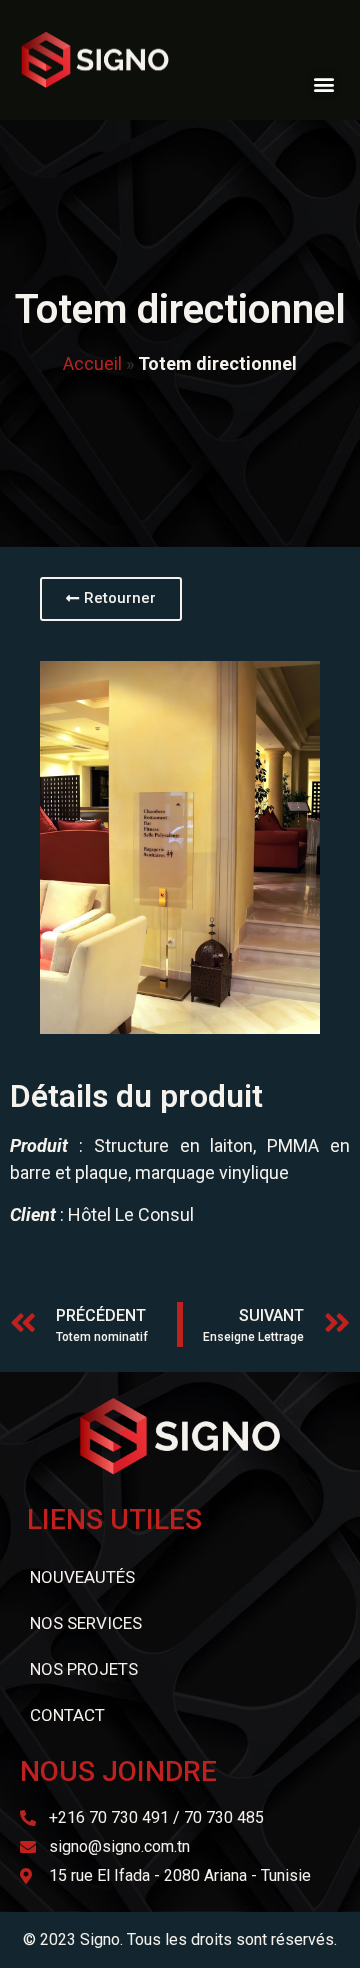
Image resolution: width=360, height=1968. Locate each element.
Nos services (86, 1623)
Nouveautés (82, 1577)
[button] (323, 83)
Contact (67, 1715)
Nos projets (84, 1669)
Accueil (92, 363)
